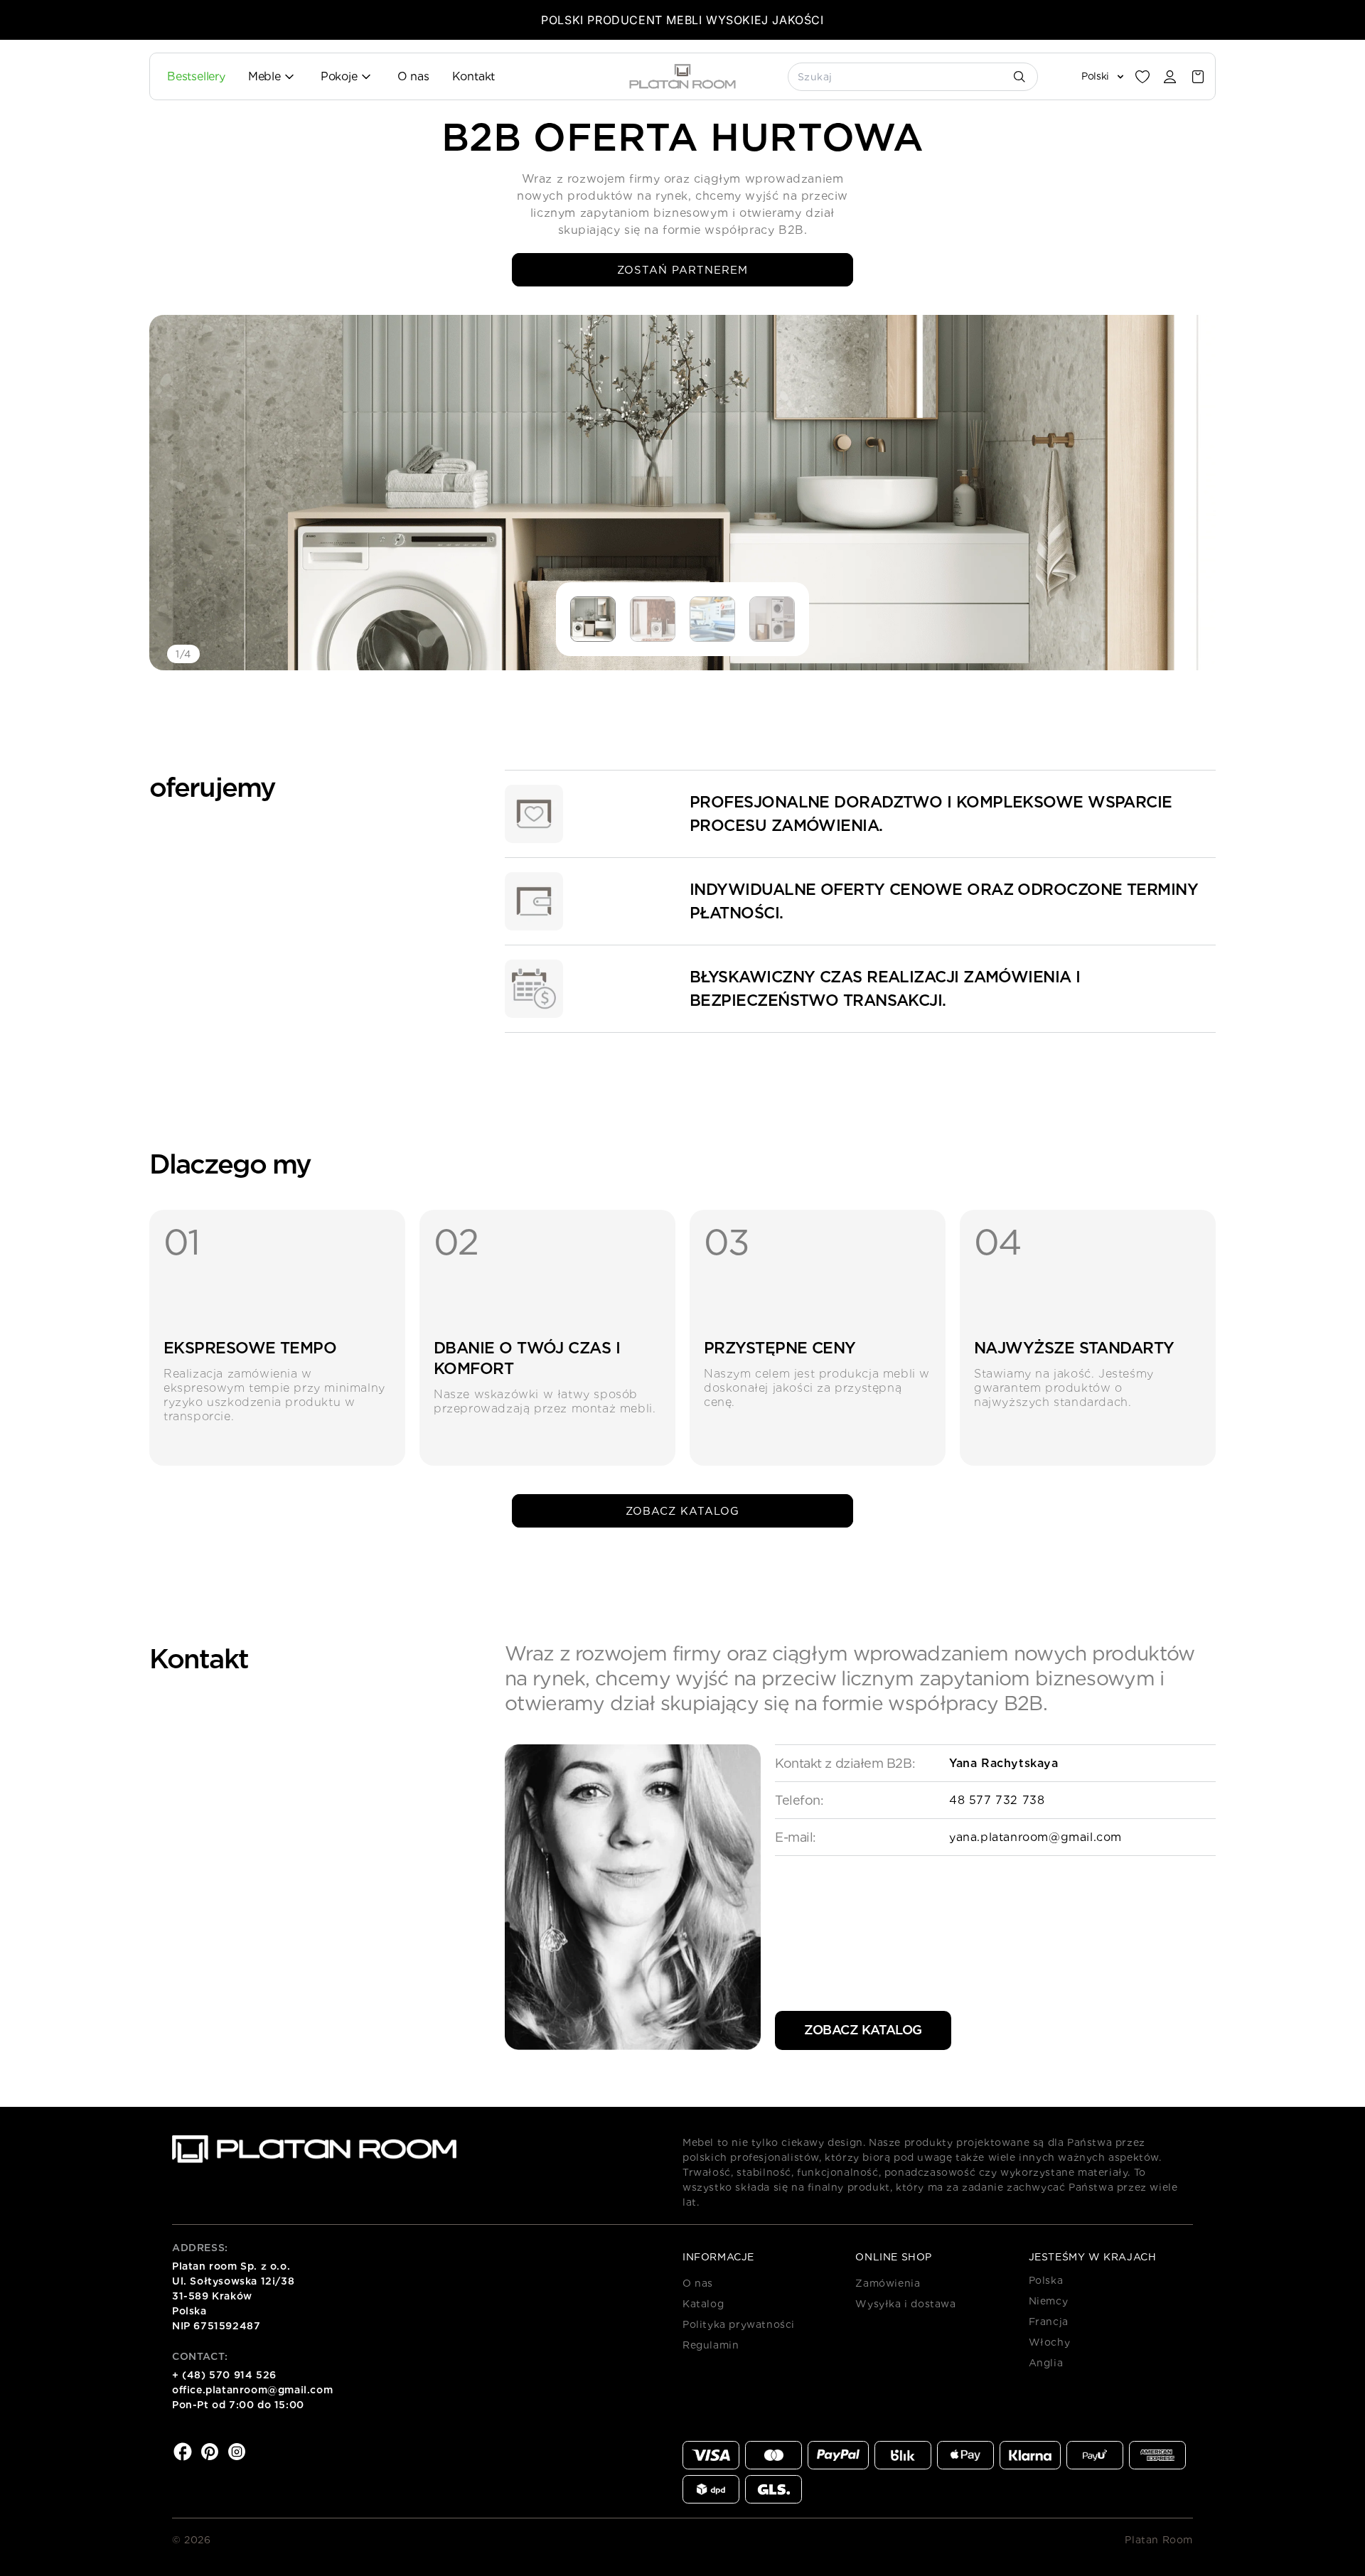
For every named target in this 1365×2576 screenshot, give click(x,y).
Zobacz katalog (682, 1511)
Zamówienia (888, 2283)
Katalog (703, 2304)
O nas (698, 2283)
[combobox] (914, 77)
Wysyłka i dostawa (905, 2304)
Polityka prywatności (739, 2324)
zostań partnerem (682, 270)
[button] (1198, 77)
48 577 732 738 (997, 1800)
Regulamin (711, 2345)
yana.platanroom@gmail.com (1035, 1837)
